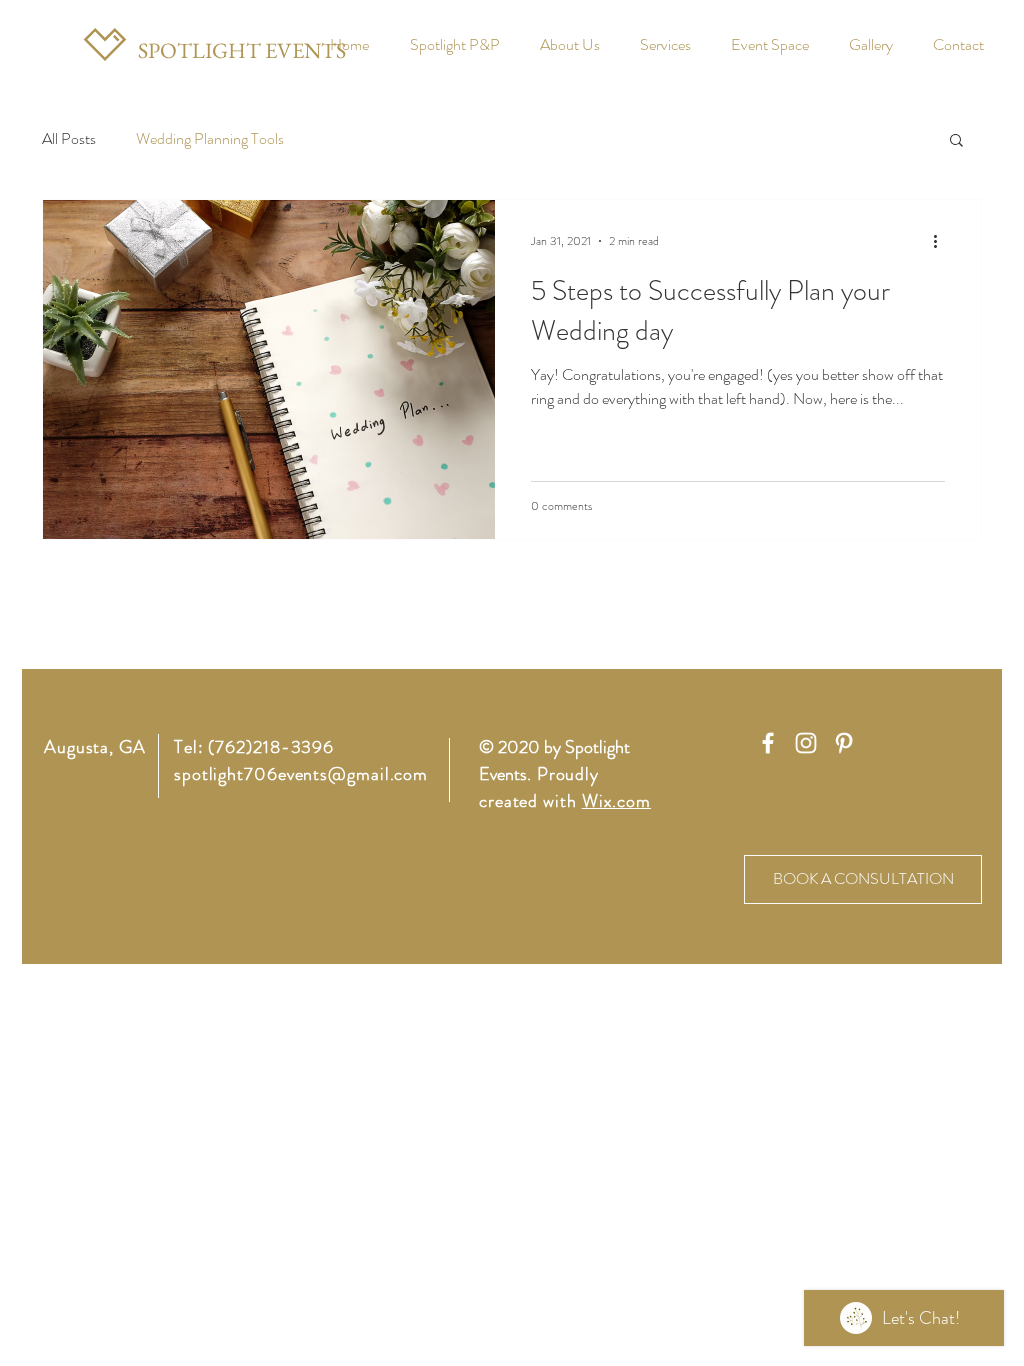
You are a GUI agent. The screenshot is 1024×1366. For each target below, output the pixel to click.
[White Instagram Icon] (806, 743)
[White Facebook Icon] (768, 743)
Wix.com (616, 801)
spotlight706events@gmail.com (301, 774)
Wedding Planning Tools (210, 139)
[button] (956, 141)
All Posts (69, 139)
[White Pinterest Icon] (844, 743)
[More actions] (942, 241)
